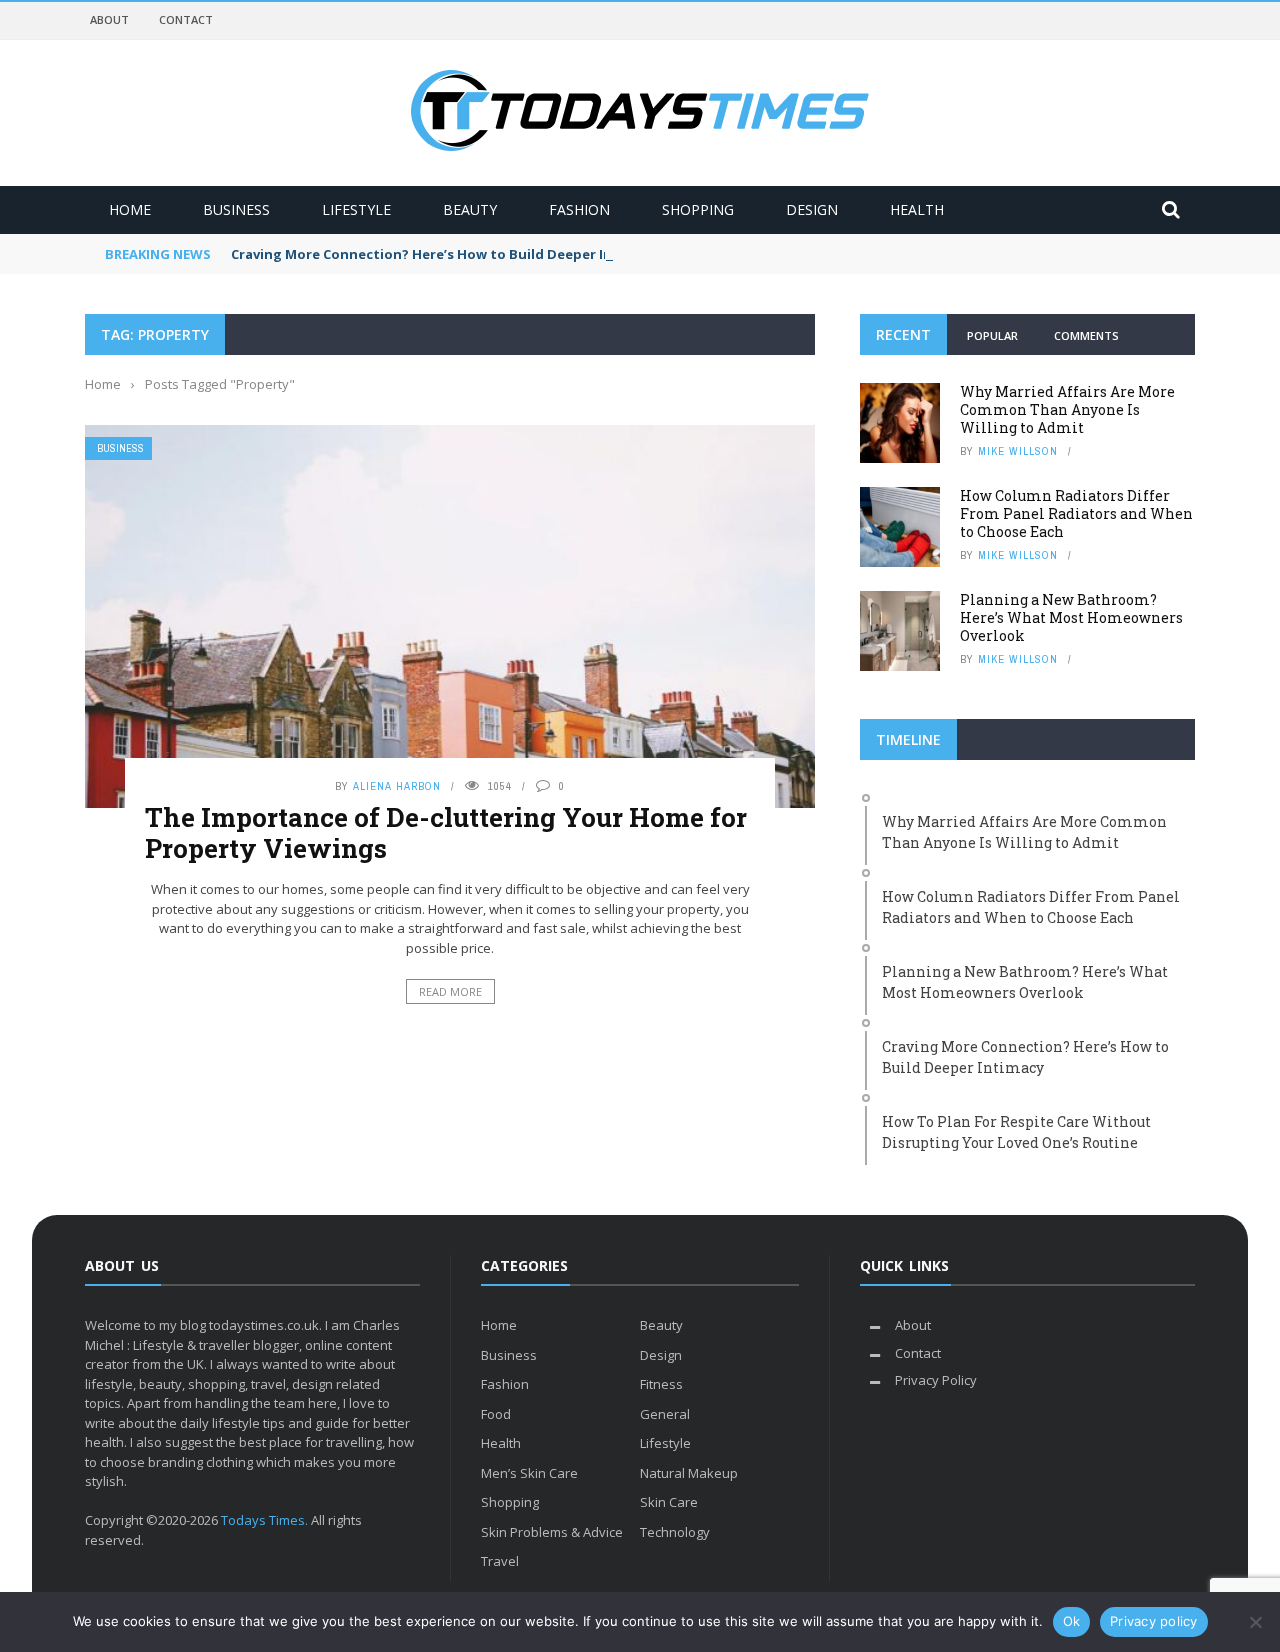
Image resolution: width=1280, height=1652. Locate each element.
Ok (1072, 1621)
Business (236, 209)
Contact (186, 19)
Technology (675, 1532)
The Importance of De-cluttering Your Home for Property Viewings (446, 832)
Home (130, 209)
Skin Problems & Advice (552, 1532)
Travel (500, 1561)
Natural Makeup (689, 1473)
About (109, 19)
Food (496, 1414)
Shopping (698, 209)
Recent (903, 334)
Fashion (579, 209)
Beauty (470, 209)
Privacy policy (1154, 1621)
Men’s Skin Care (529, 1473)
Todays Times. (264, 1520)
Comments (1086, 335)
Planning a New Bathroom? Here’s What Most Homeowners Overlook (1071, 617)
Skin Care (669, 1502)
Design (812, 209)
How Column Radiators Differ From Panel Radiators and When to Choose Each (1076, 513)
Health (917, 209)
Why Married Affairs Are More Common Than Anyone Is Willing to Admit (1067, 409)
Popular (992, 335)
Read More (450, 991)
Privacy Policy (936, 1380)
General (665, 1414)
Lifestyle (356, 209)
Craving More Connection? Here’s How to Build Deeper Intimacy (444, 254)
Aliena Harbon (397, 786)
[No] (1255, 1622)
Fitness (661, 1384)
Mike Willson (1018, 451)
